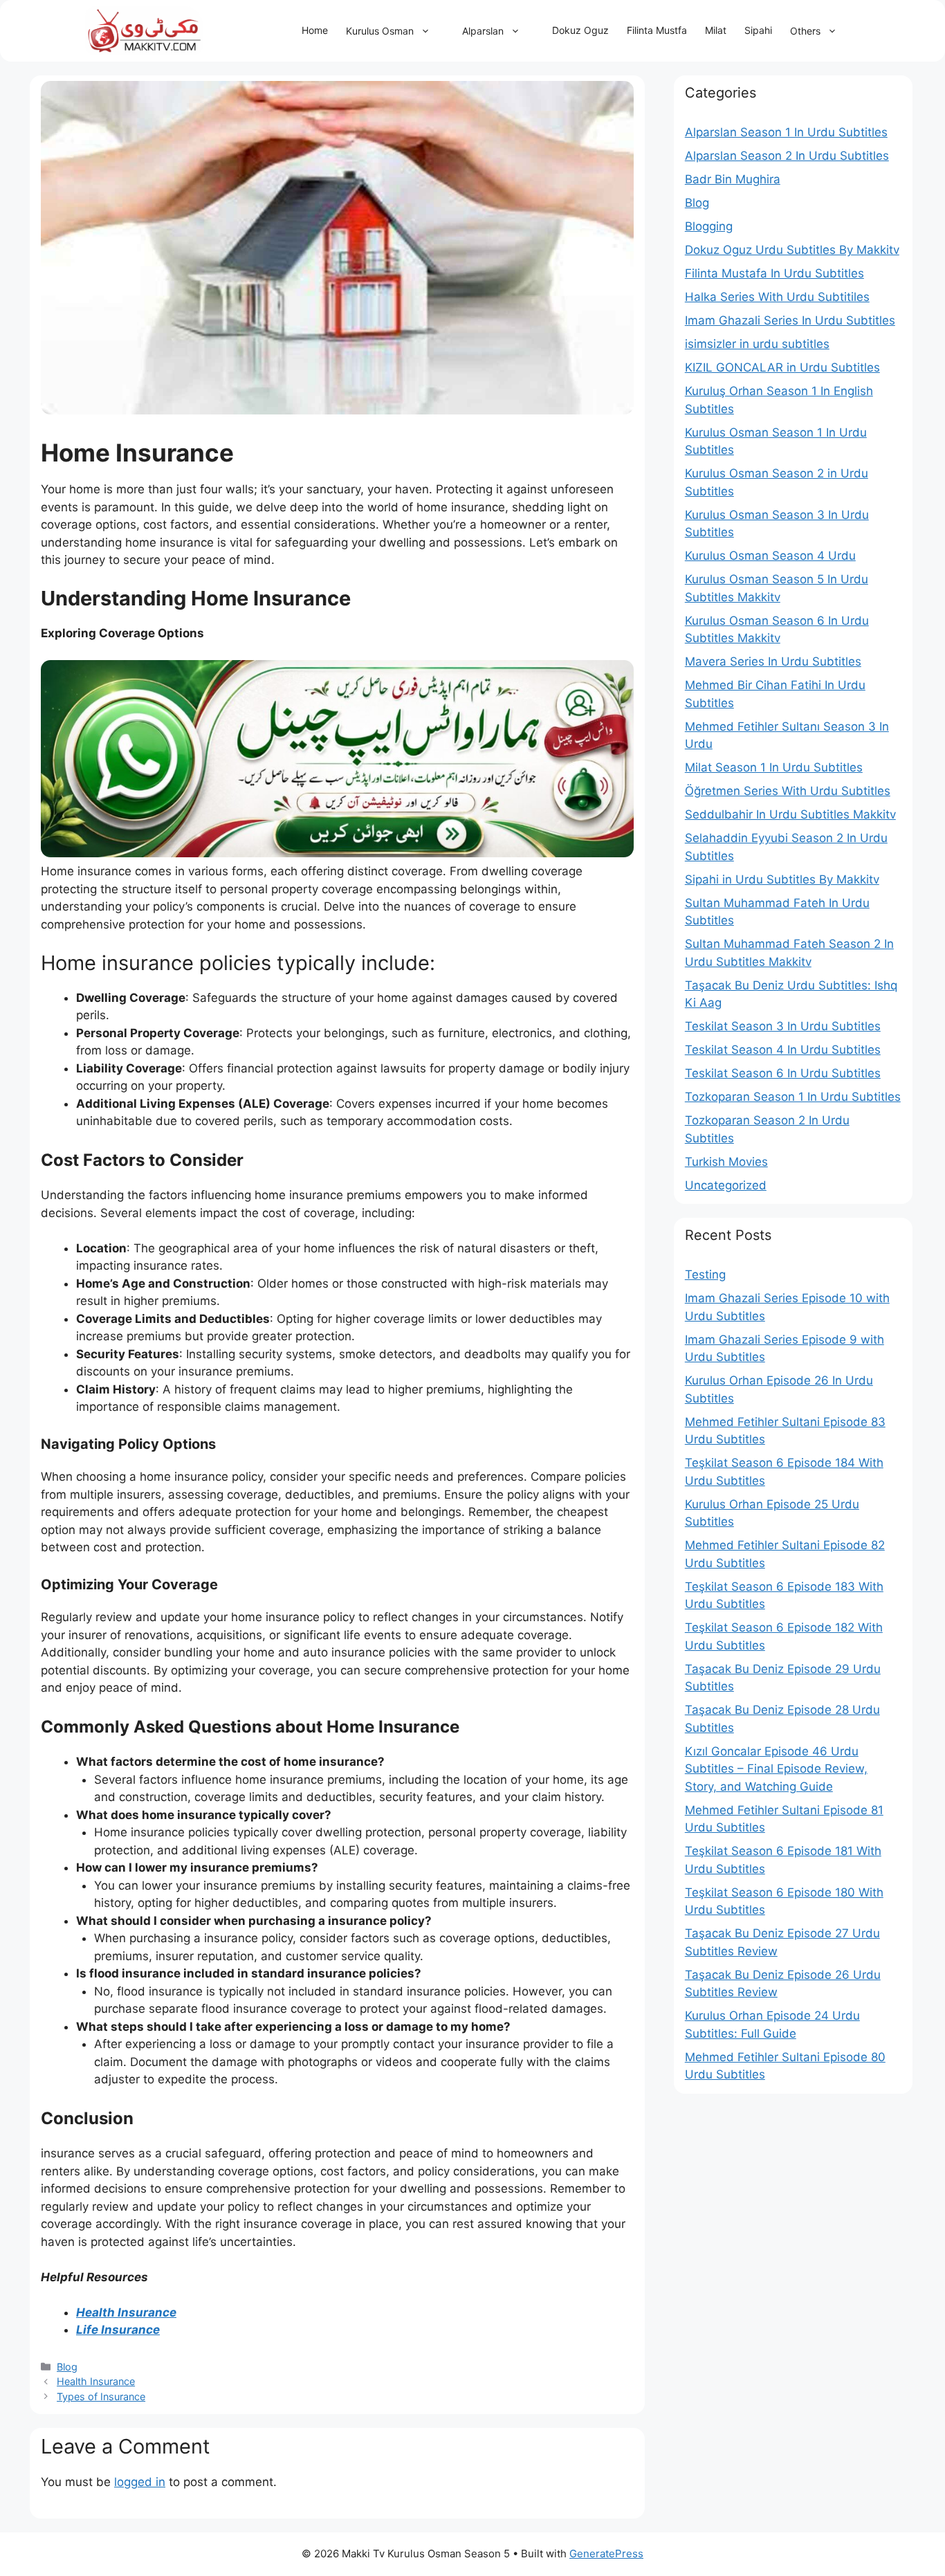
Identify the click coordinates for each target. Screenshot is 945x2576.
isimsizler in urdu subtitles (757, 344)
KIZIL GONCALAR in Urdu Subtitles (782, 367)
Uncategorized (726, 1185)
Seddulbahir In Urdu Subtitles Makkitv (790, 814)
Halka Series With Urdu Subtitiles (777, 297)
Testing (705, 1275)
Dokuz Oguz (580, 30)
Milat (716, 30)
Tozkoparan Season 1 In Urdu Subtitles (793, 1097)
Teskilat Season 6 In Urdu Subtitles (783, 1073)
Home (315, 30)
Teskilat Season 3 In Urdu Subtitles (783, 1026)
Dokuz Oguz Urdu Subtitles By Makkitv (792, 250)
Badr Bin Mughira (733, 179)
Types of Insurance (101, 2396)
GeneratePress (606, 2554)
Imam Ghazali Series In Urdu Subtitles (790, 320)
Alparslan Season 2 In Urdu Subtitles (787, 156)
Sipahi (758, 30)
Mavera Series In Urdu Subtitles (773, 661)
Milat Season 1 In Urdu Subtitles (774, 767)
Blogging (709, 226)
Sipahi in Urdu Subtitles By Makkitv (782, 879)
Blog (67, 2367)
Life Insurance (118, 2330)
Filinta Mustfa (657, 30)
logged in (140, 2482)
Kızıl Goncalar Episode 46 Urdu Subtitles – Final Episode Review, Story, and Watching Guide (776, 1769)
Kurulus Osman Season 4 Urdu (770, 556)
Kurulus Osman (380, 31)
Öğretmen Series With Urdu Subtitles (788, 791)
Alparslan (483, 31)
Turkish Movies (726, 1162)
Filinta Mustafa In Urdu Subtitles (774, 273)
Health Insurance (126, 2312)
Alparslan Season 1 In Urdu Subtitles (786, 132)
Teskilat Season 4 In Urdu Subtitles (783, 1050)
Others (805, 31)
